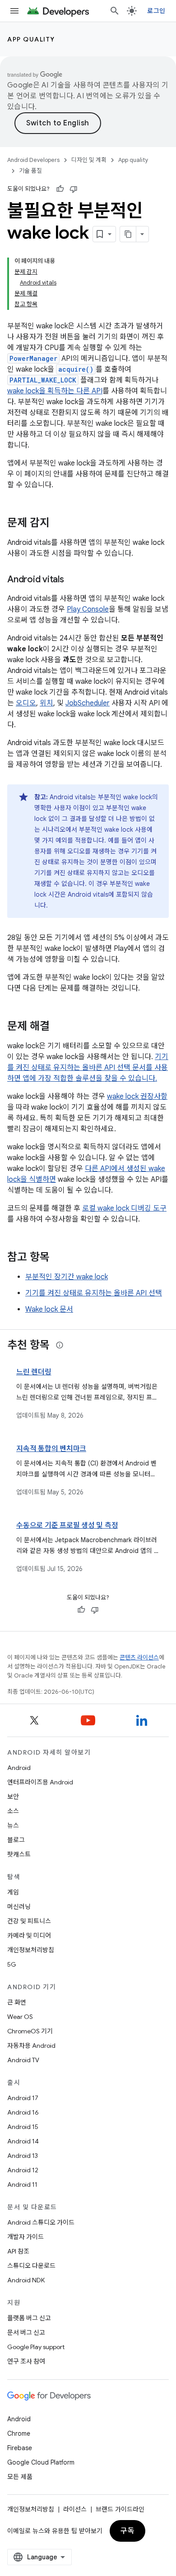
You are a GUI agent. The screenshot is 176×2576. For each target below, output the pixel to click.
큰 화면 (17, 2002)
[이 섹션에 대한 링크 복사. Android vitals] (73, 580)
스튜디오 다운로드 (31, 2266)
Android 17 (23, 2098)
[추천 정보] (60, 1345)
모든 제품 (20, 2477)
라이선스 (75, 2509)
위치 (46, 703)
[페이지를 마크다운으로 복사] (128, 234)
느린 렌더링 (34, 1372)
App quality (31, 39)
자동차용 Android (31, 2046)
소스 (13, 1811)
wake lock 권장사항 (137, 1097)
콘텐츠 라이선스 (139, 1657)
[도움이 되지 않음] (74, 189)
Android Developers (33, 160)
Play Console (88, 609)
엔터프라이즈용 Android (40, 1782)
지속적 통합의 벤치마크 (51, 1449)
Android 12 (23, 2170)
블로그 (16, 1840)
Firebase (20, 2448)
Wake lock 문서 (49, 1309)
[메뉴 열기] (14, 11)
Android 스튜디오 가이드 (41, 2222)
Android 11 (22, 2184)
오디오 (26, 703)
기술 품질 (30, 171)
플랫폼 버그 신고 (29, 2318)
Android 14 (23, 2141)
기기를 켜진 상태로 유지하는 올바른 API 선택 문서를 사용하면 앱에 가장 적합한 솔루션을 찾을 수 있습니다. (88, 1068)
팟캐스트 (19, 1854)
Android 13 (23, 2156)
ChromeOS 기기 (30, 2031)
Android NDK (26, 2280)
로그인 (156, 11)
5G (12, 1964)
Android (19, 1768)
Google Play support (36, 2347)
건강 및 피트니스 (29, 1921)
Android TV (23, 2060)
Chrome (19, 2433)
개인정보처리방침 (31, 1950)
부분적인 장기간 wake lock (67, 1277)
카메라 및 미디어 (29, 1935)
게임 (13, 1892)
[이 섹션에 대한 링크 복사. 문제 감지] (59, 524)
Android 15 (23, 2127)
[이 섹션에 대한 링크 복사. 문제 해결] (59, 1027)
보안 (13, 1797)
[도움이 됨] (60, 189)
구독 (127, 2531)
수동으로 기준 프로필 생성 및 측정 (67, 1525)
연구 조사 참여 (26, 2361)
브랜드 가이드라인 (120, 2509)
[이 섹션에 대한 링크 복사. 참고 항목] (59, 1258)
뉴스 (13, 1825)
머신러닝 (19, 1907)
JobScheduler (88, 703)
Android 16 (23, 2112)
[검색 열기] (115, 11)
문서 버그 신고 (26, 2332)
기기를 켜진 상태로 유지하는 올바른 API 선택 (94, 1293)
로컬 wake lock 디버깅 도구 (124, 1208)
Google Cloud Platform (41, 2462)
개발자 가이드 (25, 2237)
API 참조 (18, 2251)
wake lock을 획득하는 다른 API (55, 391)
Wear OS (20, 2017)
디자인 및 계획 (89, 160)
